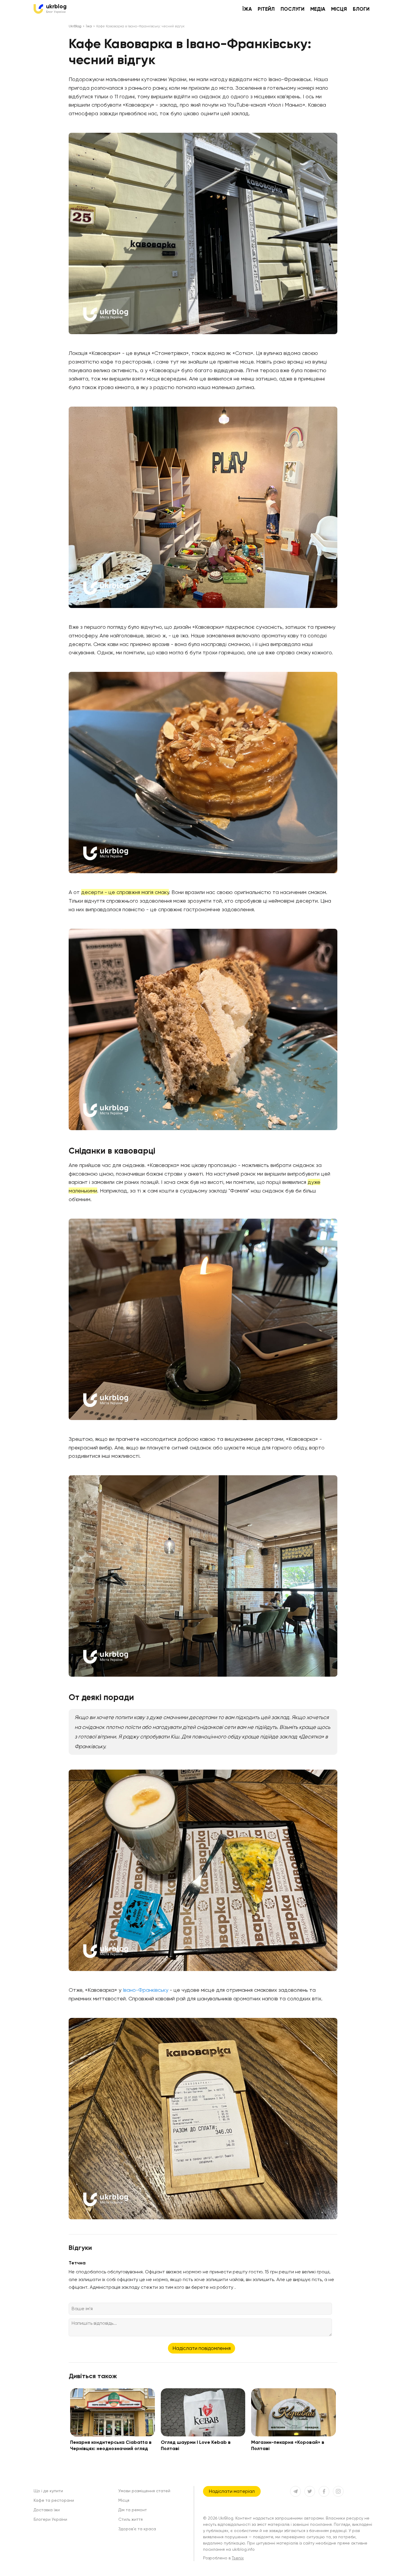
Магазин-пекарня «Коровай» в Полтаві (288, 2445)
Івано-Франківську (145, 1990)
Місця (339, 9)
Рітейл (266, 9)
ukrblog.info (243, 2549)
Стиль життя (130, 2519)
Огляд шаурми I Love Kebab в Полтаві (196, 2445)
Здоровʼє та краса (137, 2529)
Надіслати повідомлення (202, 2348)
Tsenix (238, 2558)
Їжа (247, 9)
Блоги (361, 9)
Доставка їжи (47, 2510)
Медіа (318, 9)
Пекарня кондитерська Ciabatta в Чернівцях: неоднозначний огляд (111, 2445)
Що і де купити (48, 2491)
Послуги (292, 9)
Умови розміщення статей (144, 2491)
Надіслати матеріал (232, 2491)
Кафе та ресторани (54, 2500)
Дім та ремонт (133, 2510)
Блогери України (50, 2519)
